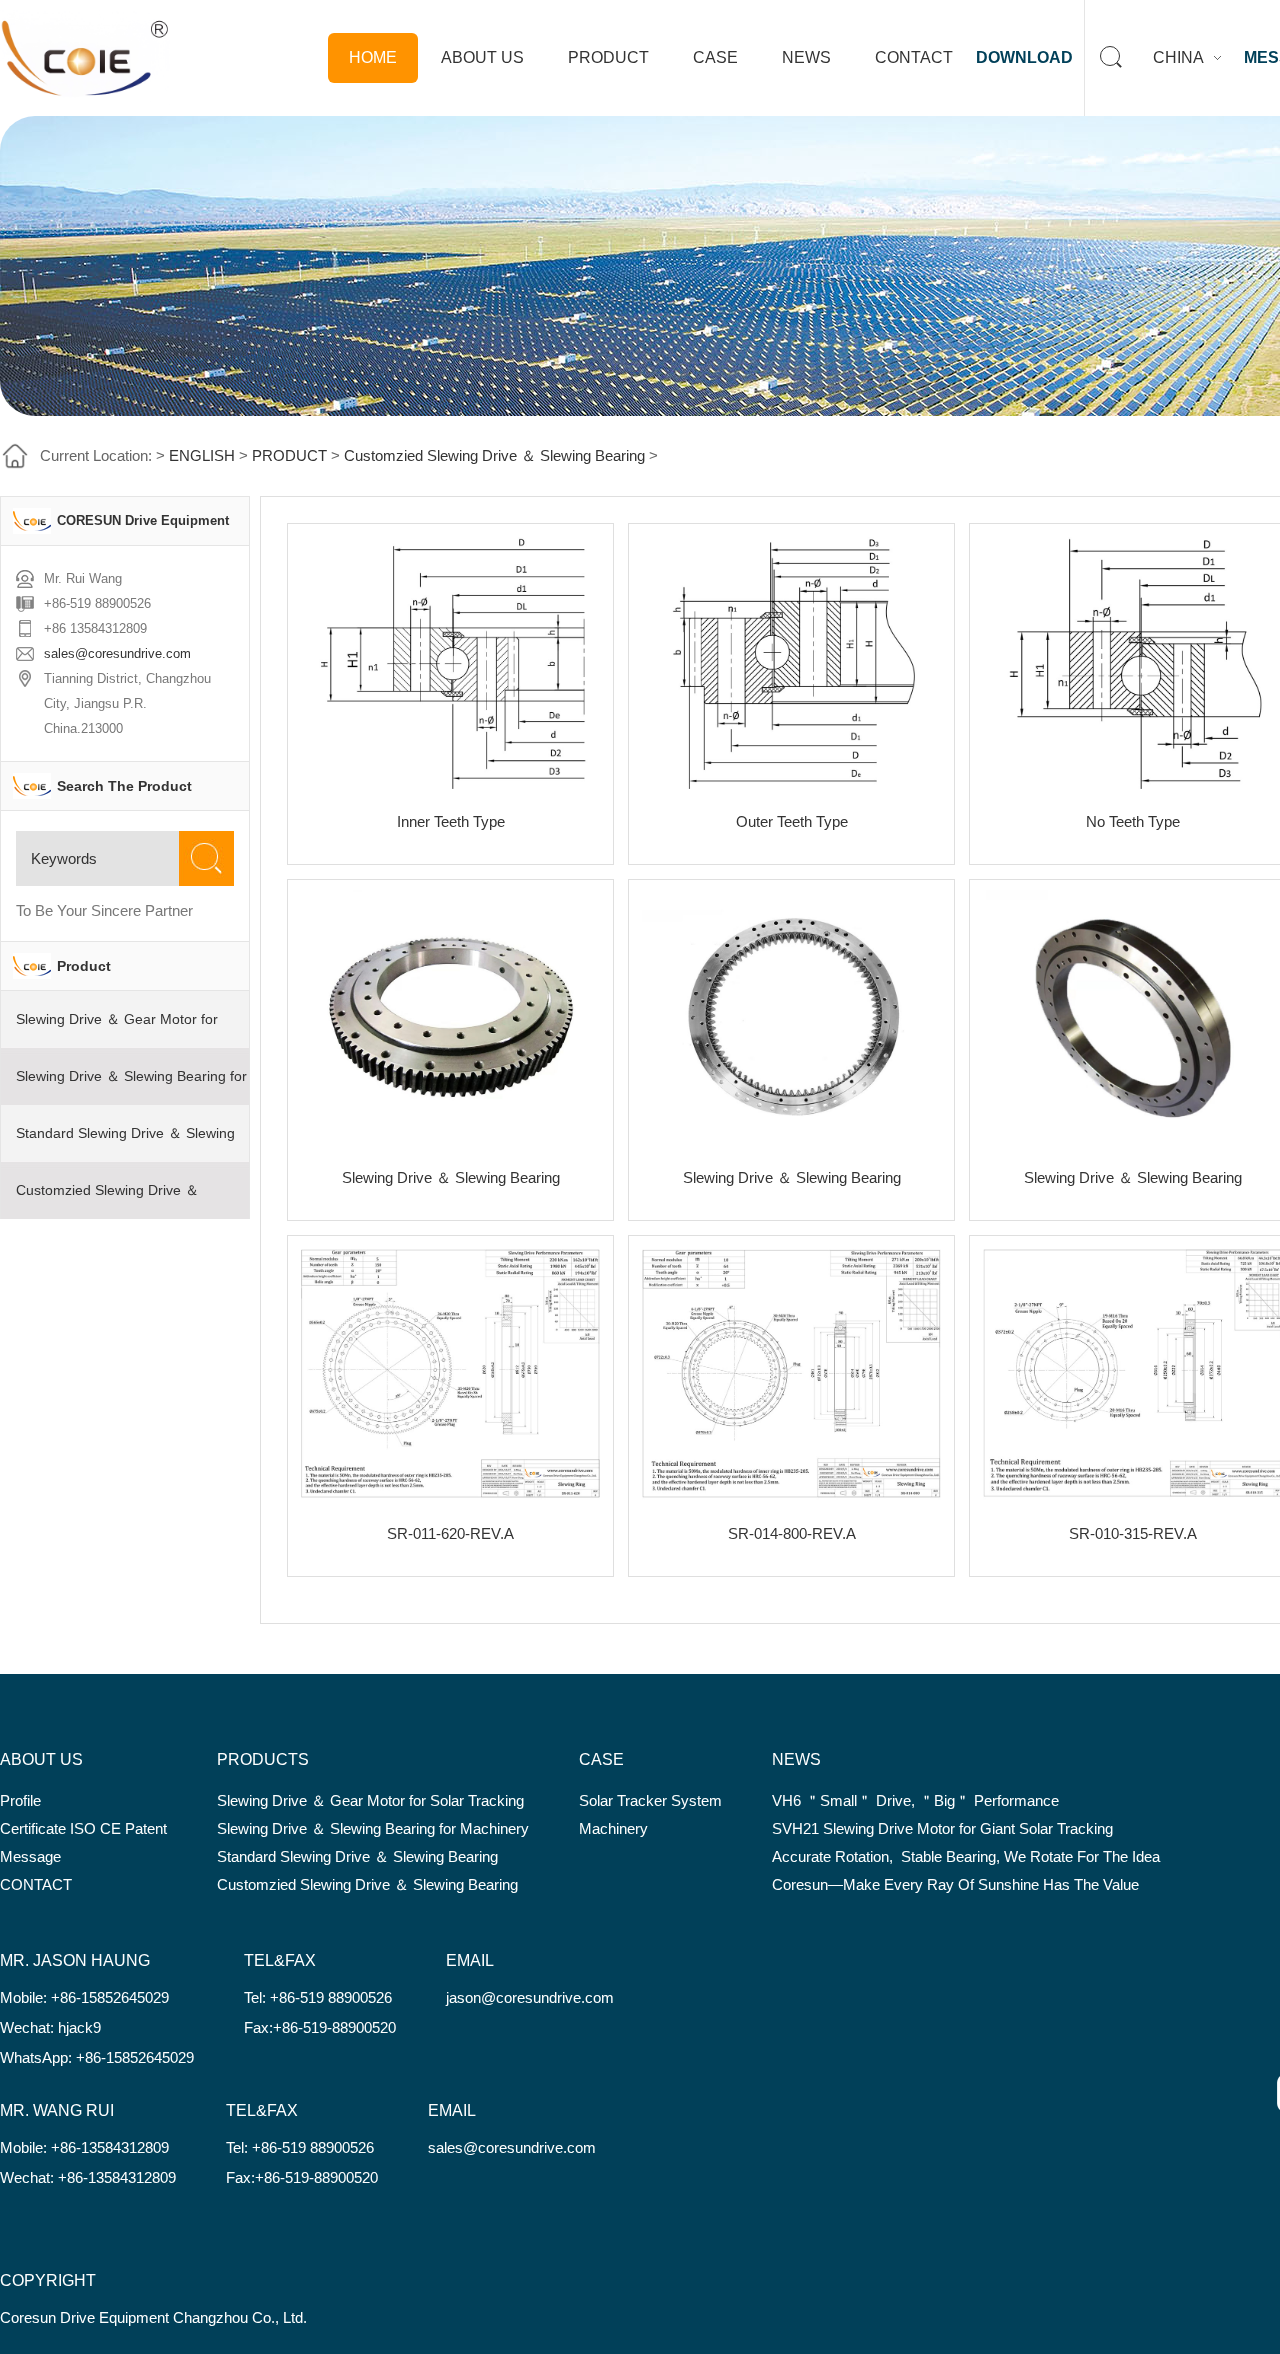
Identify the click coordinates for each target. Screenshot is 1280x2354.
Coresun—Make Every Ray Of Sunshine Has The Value (955, 1884)
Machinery (613, 1828)
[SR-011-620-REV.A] (450, 1373)
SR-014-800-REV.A (792, 1533)
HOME (373, 57)
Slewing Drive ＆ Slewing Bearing (451, 1177)
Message (30, 1856)
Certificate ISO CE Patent (83, 1828)
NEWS (806, 57)
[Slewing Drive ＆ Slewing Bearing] (450, 1017)
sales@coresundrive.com (117, 653)
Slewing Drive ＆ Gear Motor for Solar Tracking (370, 1800)
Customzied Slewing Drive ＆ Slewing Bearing (494, 455)
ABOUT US (482, 57)
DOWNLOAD (1024, 57)
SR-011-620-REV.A (450, 1533)
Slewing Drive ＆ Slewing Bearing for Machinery (373, 1828)
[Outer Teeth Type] (791, 661)
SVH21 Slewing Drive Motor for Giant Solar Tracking (942, 1828)
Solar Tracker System (650, 1800)
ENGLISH (202, 455)
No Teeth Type (1133, 821)
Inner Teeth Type (451, 821)
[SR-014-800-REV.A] (791, 1373)
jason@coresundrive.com (530, 1997)
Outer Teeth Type (792, 821)
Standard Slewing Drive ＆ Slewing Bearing (357, 1856)
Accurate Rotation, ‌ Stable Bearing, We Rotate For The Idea (966, 1856)
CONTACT (914, 57)
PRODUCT (608, 57)
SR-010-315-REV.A (1133, 1533)
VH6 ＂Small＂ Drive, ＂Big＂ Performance (915, 1800)
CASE (715, 57)
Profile (20, 1800)
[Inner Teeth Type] (450, 661)
